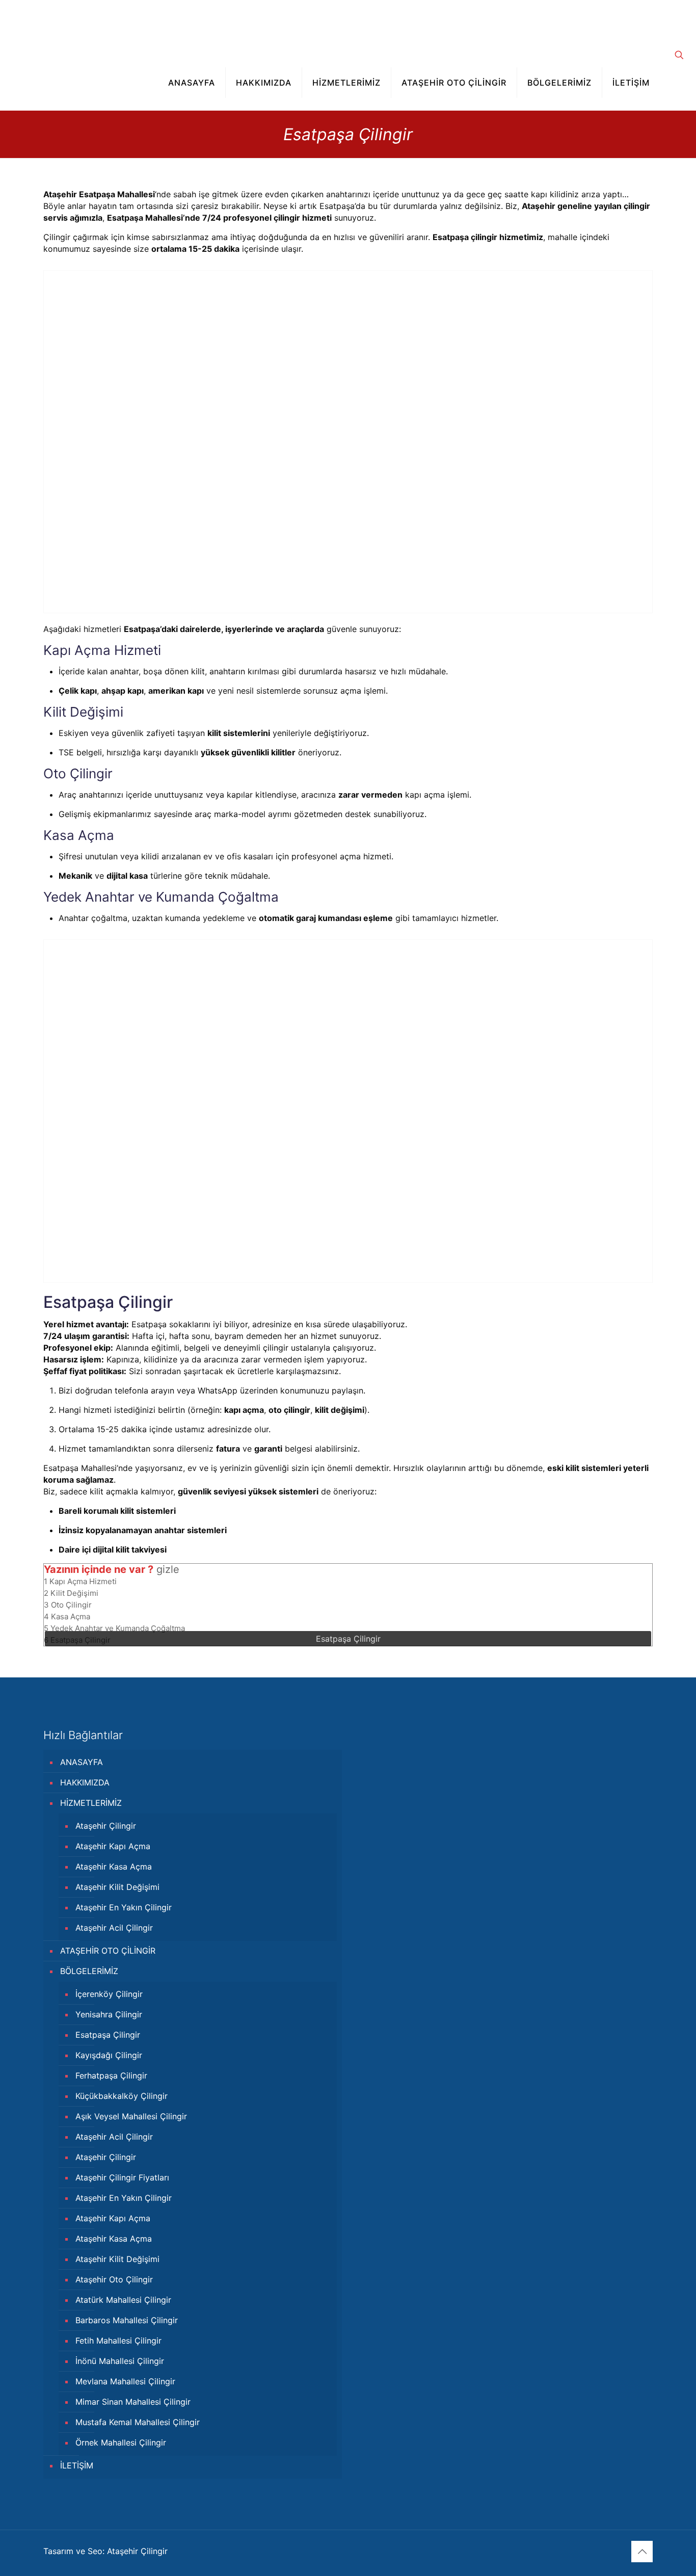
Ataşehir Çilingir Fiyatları (122, 2177)
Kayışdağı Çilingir (109, 2055)
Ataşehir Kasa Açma (114, 1867)
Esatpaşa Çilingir (108, 2035)
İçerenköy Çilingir (109, 1994)
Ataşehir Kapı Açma (113, 1846)
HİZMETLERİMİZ (91, 1803)
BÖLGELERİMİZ (89, 1971)
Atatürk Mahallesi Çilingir (123, 2300)
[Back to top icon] (642, 2552)
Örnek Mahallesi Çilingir (121, 2442)
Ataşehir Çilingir (106, 1826)
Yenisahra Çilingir (109, 2014)
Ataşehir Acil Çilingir (114, 1928)
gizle (168, 1569)
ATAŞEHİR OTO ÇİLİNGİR (108, 1951)
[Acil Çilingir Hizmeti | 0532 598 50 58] (87, 28)
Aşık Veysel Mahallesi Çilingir (131, 2116)
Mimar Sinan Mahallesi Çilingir (133, 2402)
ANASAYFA (82, 1762)
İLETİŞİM (77, 2465)
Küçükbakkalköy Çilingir (122, 2096)
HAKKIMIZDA (85, 1782)
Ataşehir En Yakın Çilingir (124, 1907)
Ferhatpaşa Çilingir (111, 2075)
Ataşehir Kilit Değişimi (117, 1887)
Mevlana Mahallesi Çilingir (125, 2381)
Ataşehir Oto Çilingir (114, 2279)
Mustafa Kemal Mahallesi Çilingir (138, 2422)
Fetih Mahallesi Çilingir (118, 2341)
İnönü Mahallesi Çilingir (120, 2361)
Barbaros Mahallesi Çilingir (127, 2320)
